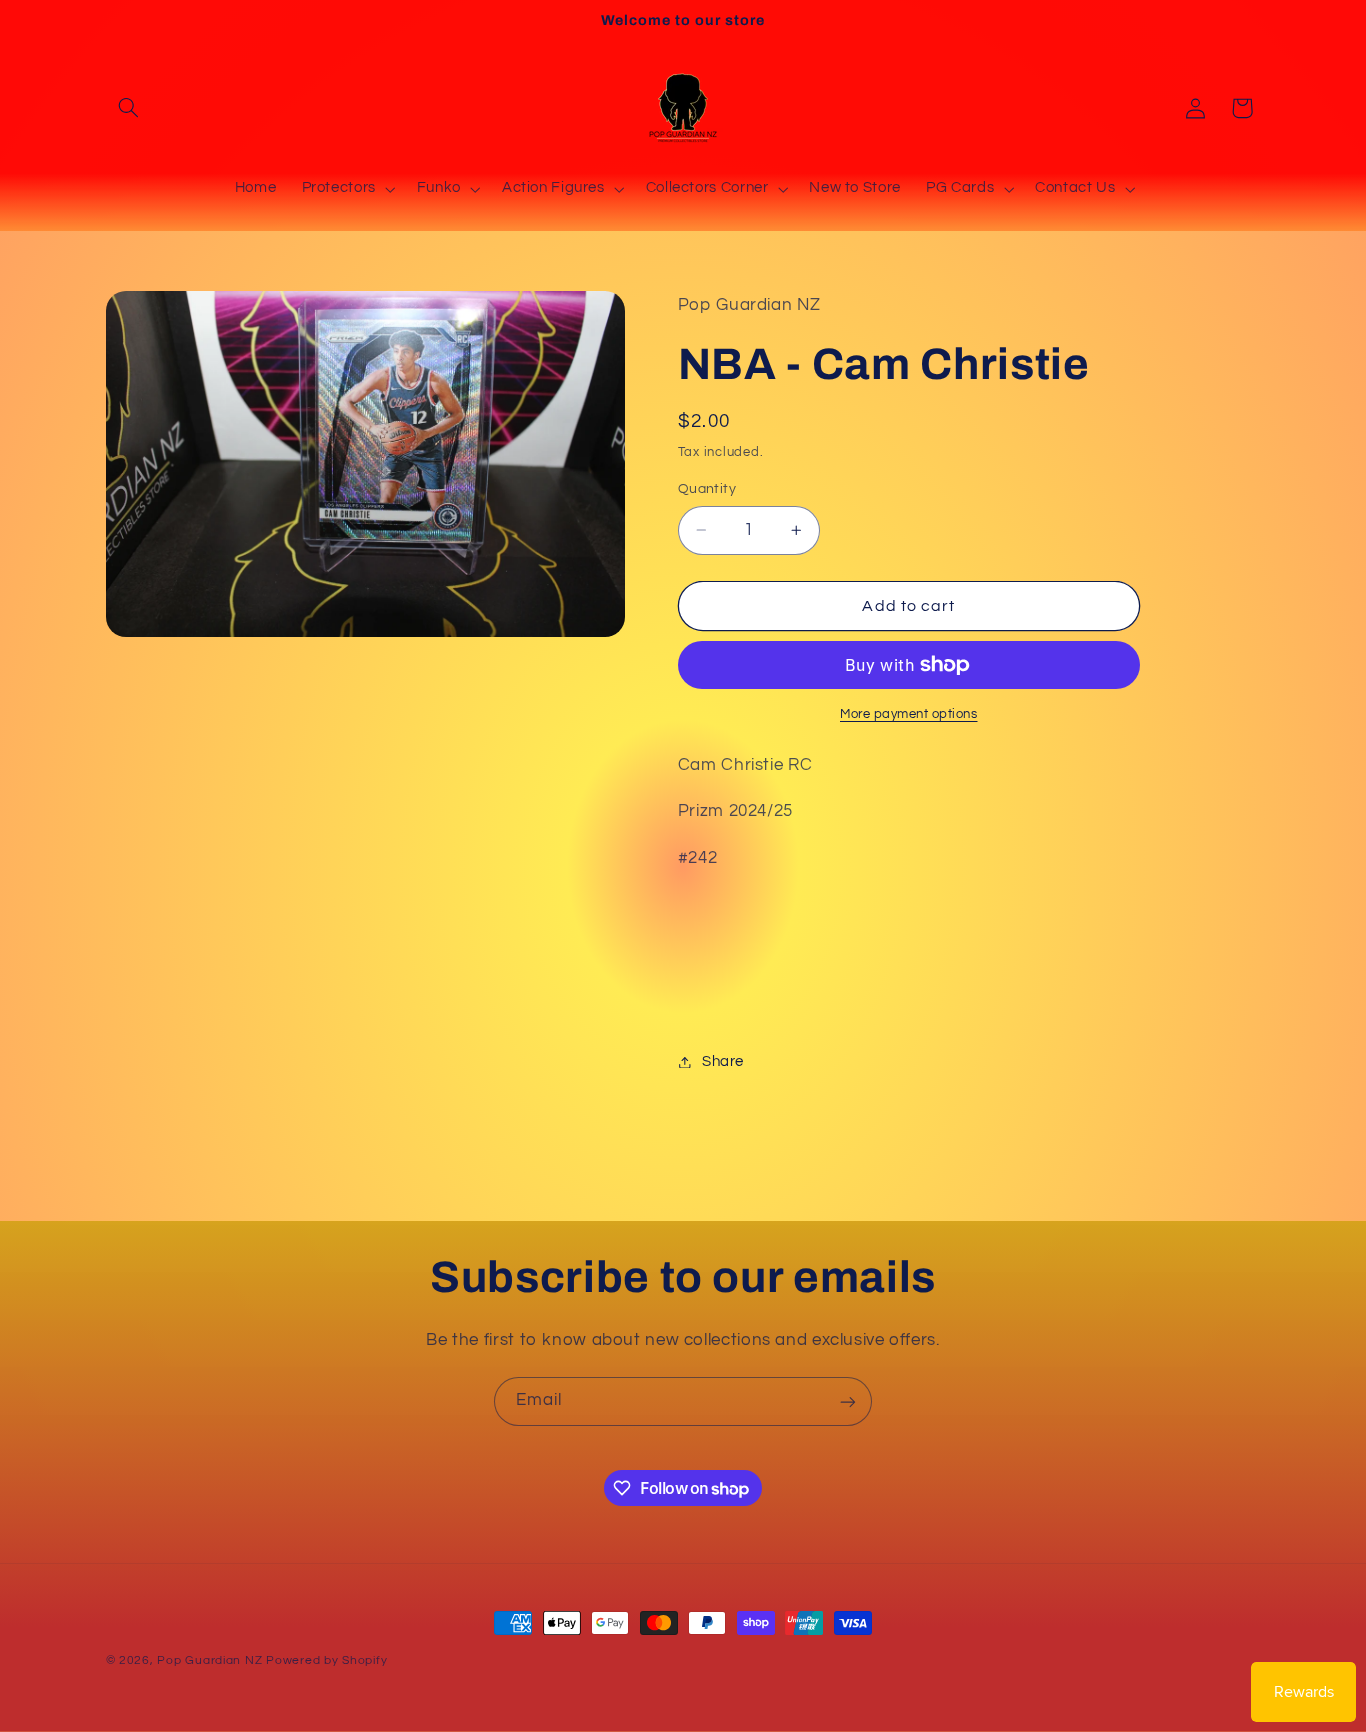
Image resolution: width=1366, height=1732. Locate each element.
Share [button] (723, 1061)
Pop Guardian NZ (209, 1660)
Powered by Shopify (326, 1660)
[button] (129, 108)
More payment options (909, 714)
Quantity (707, 489)
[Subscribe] (848, 1401)
